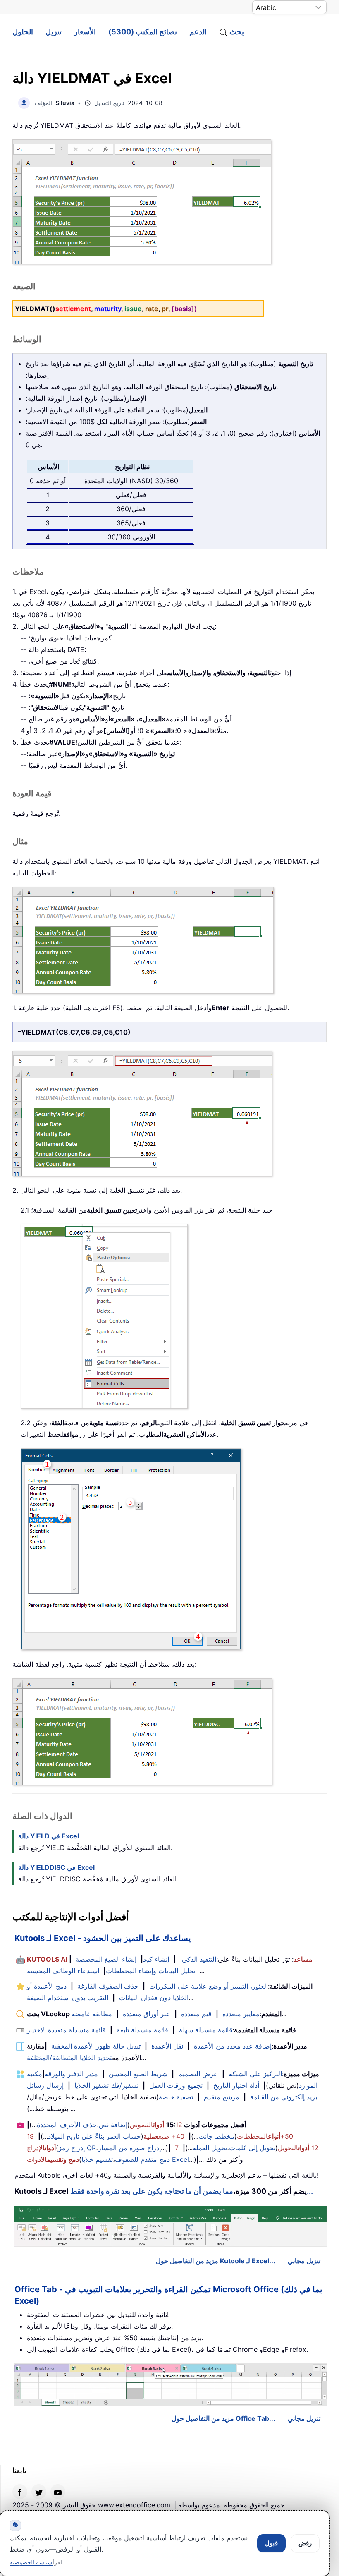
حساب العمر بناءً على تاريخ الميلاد (94, 2136)
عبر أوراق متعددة (147, 2014)
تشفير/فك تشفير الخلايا (106, 2085)
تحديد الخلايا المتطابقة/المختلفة (69, 2058)
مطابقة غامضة (92, 2014)
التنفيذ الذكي (199, 1959)
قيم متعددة (196, 2014)
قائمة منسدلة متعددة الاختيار (66, 2030)
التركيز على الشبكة (255, 2074)
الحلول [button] (23, 32)
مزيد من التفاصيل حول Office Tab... (223, 2418)
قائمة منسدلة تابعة (142, 2030)
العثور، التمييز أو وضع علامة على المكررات (209, 1986)
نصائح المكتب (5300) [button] (143, 32)
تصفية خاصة (176, 2097)
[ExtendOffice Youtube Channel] (58, 2492)
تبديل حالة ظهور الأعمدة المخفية (96, 2046)
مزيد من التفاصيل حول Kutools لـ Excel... (216, 2261)
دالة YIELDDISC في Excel (56, 1867)
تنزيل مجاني (304, 2261)
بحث (237, 32)
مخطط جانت (216, 2136)
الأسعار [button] (85, 32)
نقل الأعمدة (167, 2046)
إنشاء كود (156, 1959)
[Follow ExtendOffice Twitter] (39, 2492)
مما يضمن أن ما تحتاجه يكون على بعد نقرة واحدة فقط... (192, 2191)
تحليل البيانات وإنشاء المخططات (150, 1971)
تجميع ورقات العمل (176, 2085)
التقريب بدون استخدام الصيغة (68, 1998)
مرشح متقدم (222, 2097)
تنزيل (54, 32)
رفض (305, 2543)
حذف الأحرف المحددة (67, 2125)
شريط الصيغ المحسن (138, 2074)
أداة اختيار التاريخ (236, 2085)
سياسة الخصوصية (31, 2562)
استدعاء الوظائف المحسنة (63, 1971)
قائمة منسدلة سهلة (206, 2030)
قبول (271, 2543)
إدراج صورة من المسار (129, 2148)
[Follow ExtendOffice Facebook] (20, 2492)
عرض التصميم (198, 2074)
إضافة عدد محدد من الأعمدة (233, 2046)
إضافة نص (113, 2125)
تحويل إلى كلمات (252, 2148)
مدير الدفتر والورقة (71, 2074)
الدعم (198, 32)
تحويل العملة (210, 2148)
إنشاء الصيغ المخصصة (106, 1959)
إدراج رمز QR (77, 2148)
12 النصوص (156, 2125)
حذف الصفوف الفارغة (108, 1986)
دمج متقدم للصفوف (142, 2159)
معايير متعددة (241, 2014)
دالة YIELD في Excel (49, 1836)
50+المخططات (265, 2136)
